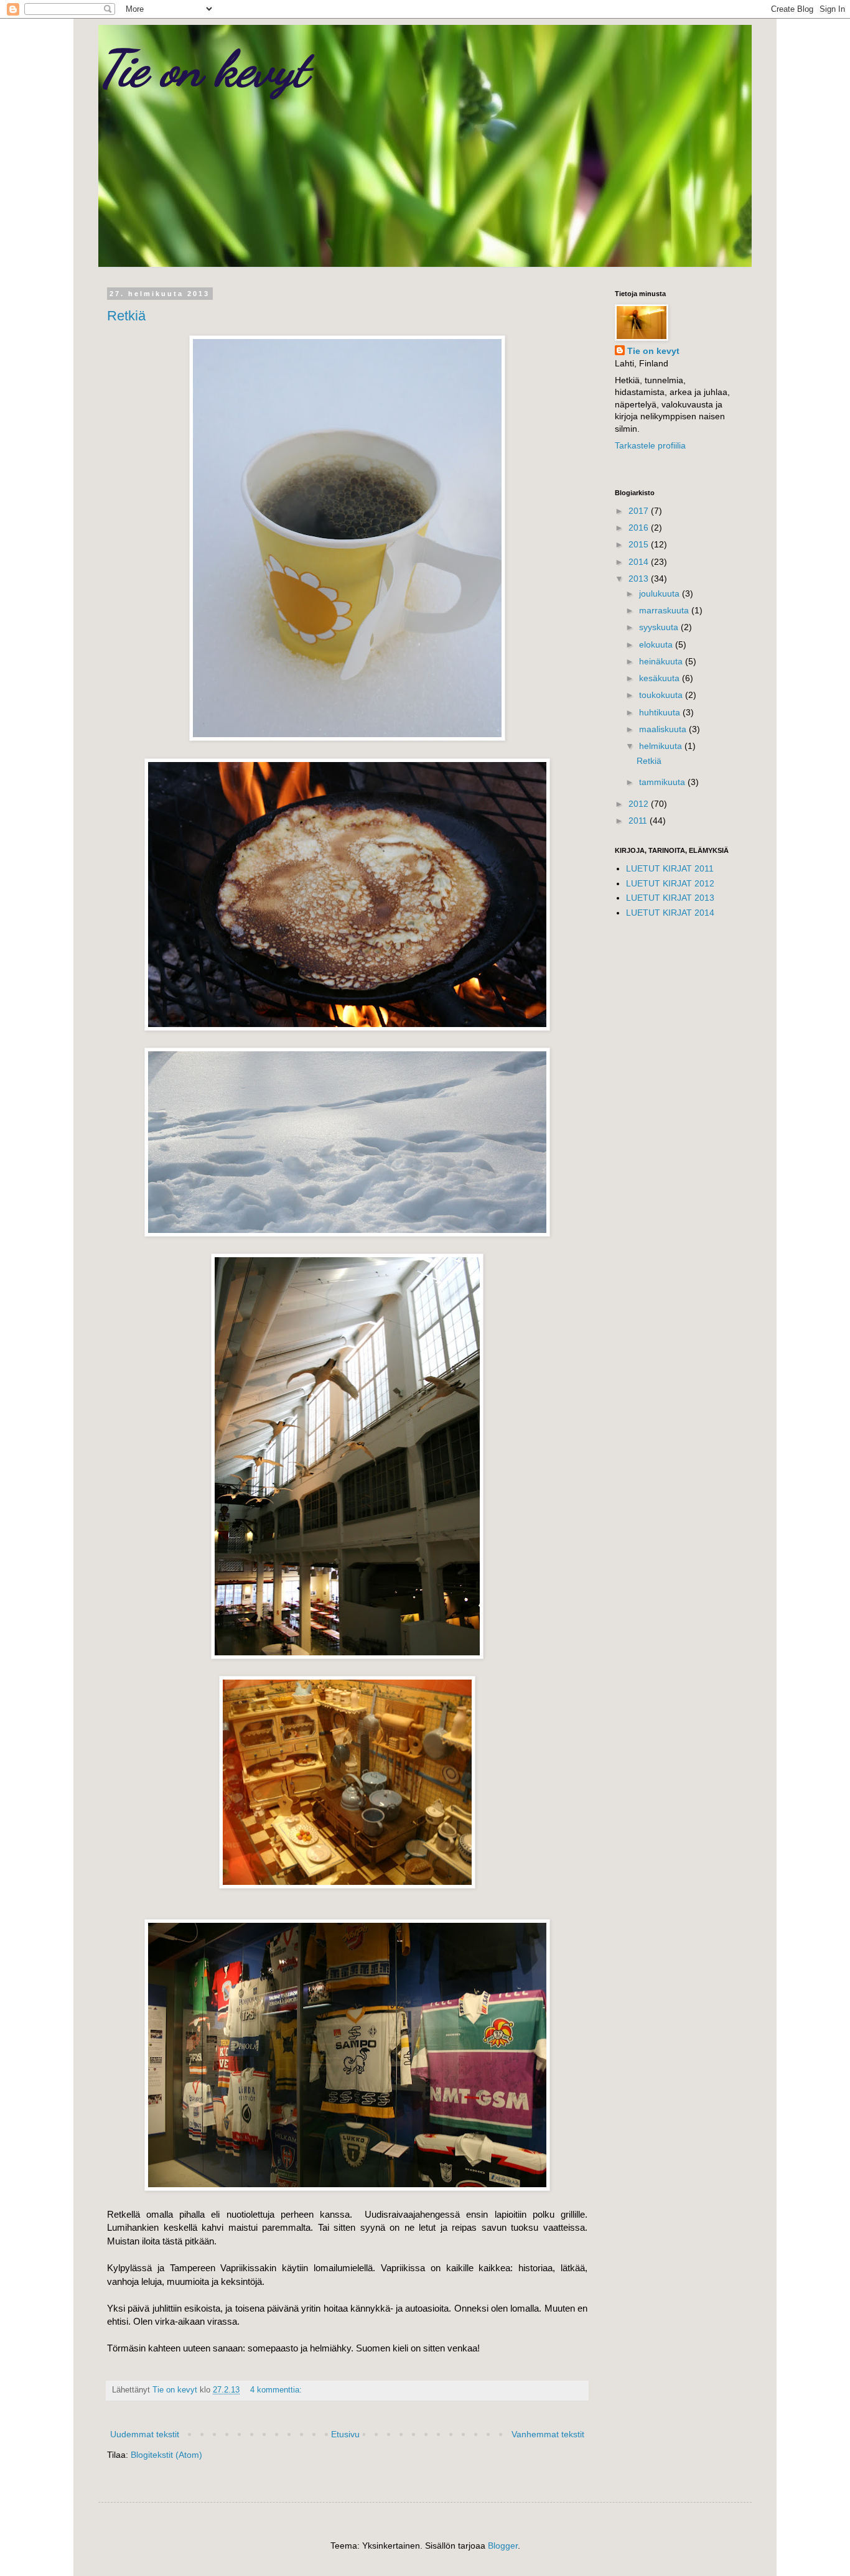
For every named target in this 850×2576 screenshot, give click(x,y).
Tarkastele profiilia (650, 445)
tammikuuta (663, 782)
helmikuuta (662, 746)
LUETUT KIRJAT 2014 (670, 913)
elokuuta (657, 644)
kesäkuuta (661, 678)
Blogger (503, 2546)
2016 (640, 528)
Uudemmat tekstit (145, 2434)
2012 (640, 804)
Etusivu (345, 2434)
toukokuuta (662, 695)
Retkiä (126, 316)
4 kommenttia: (277, 2390)
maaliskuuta (664, 729)
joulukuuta (661, 593)
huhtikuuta (661, 712)
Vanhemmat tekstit (548, 2434)
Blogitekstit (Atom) (166, 2455)
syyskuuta (660, 627)
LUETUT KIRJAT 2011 (670, 868)
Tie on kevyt (203, 68)
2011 (639, 821)
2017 (640, 511)
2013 (640, 579)
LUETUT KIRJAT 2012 (670, 883)
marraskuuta (665, 610)
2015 (640, 544)
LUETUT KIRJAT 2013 (670, 898)
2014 (640, 562)
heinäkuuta (662, 661)
